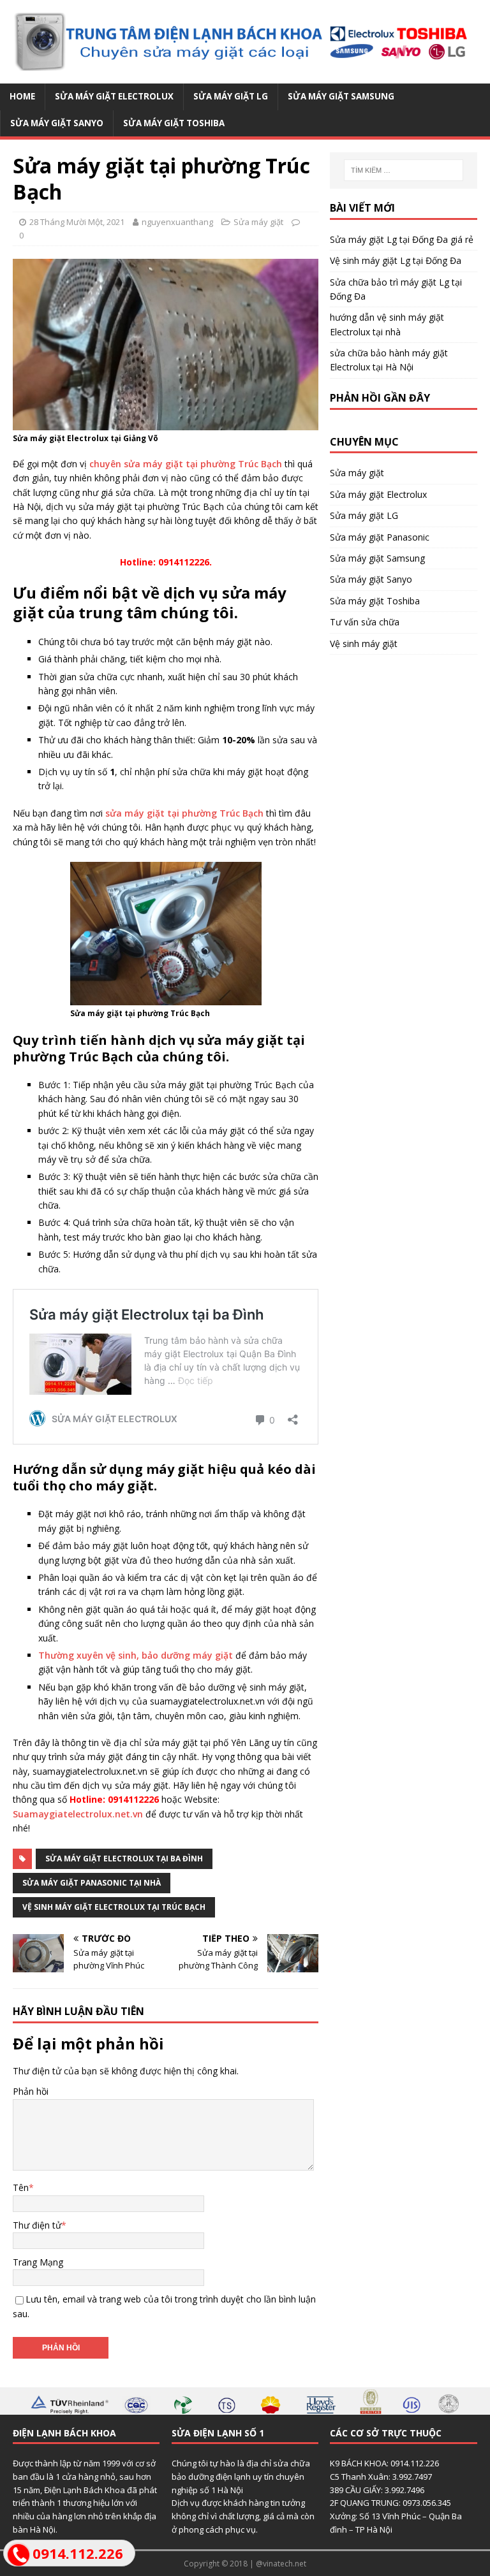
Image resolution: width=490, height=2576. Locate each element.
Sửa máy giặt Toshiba (174, 123)
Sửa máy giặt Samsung (341, 96)
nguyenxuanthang (177, 222)
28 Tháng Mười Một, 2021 (77, 222)
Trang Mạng (38, 2262)
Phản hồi (31, 2091)
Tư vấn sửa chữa (365, 622)
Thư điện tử (37, 2225)
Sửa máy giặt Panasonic (380, 537)
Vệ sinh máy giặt (364, 644)
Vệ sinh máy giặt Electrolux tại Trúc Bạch (114, 1907)
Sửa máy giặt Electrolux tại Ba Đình (124, 1859)
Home (22, 96)
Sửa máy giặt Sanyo (57, 123)
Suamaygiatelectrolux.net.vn (78, 1814)
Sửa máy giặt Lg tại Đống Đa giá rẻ (402, 239)
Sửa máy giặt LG (231, 96)
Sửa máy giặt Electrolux (114, 96)
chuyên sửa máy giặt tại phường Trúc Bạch (186, 464)
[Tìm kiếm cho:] (404, 170)
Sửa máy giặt (258, 222)
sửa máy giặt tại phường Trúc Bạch (184, 813)
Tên (21, 2187)
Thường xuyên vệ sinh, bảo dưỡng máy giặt (136, 1655)
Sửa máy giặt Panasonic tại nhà (92, 1883)
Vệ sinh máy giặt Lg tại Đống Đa (396, 260)
